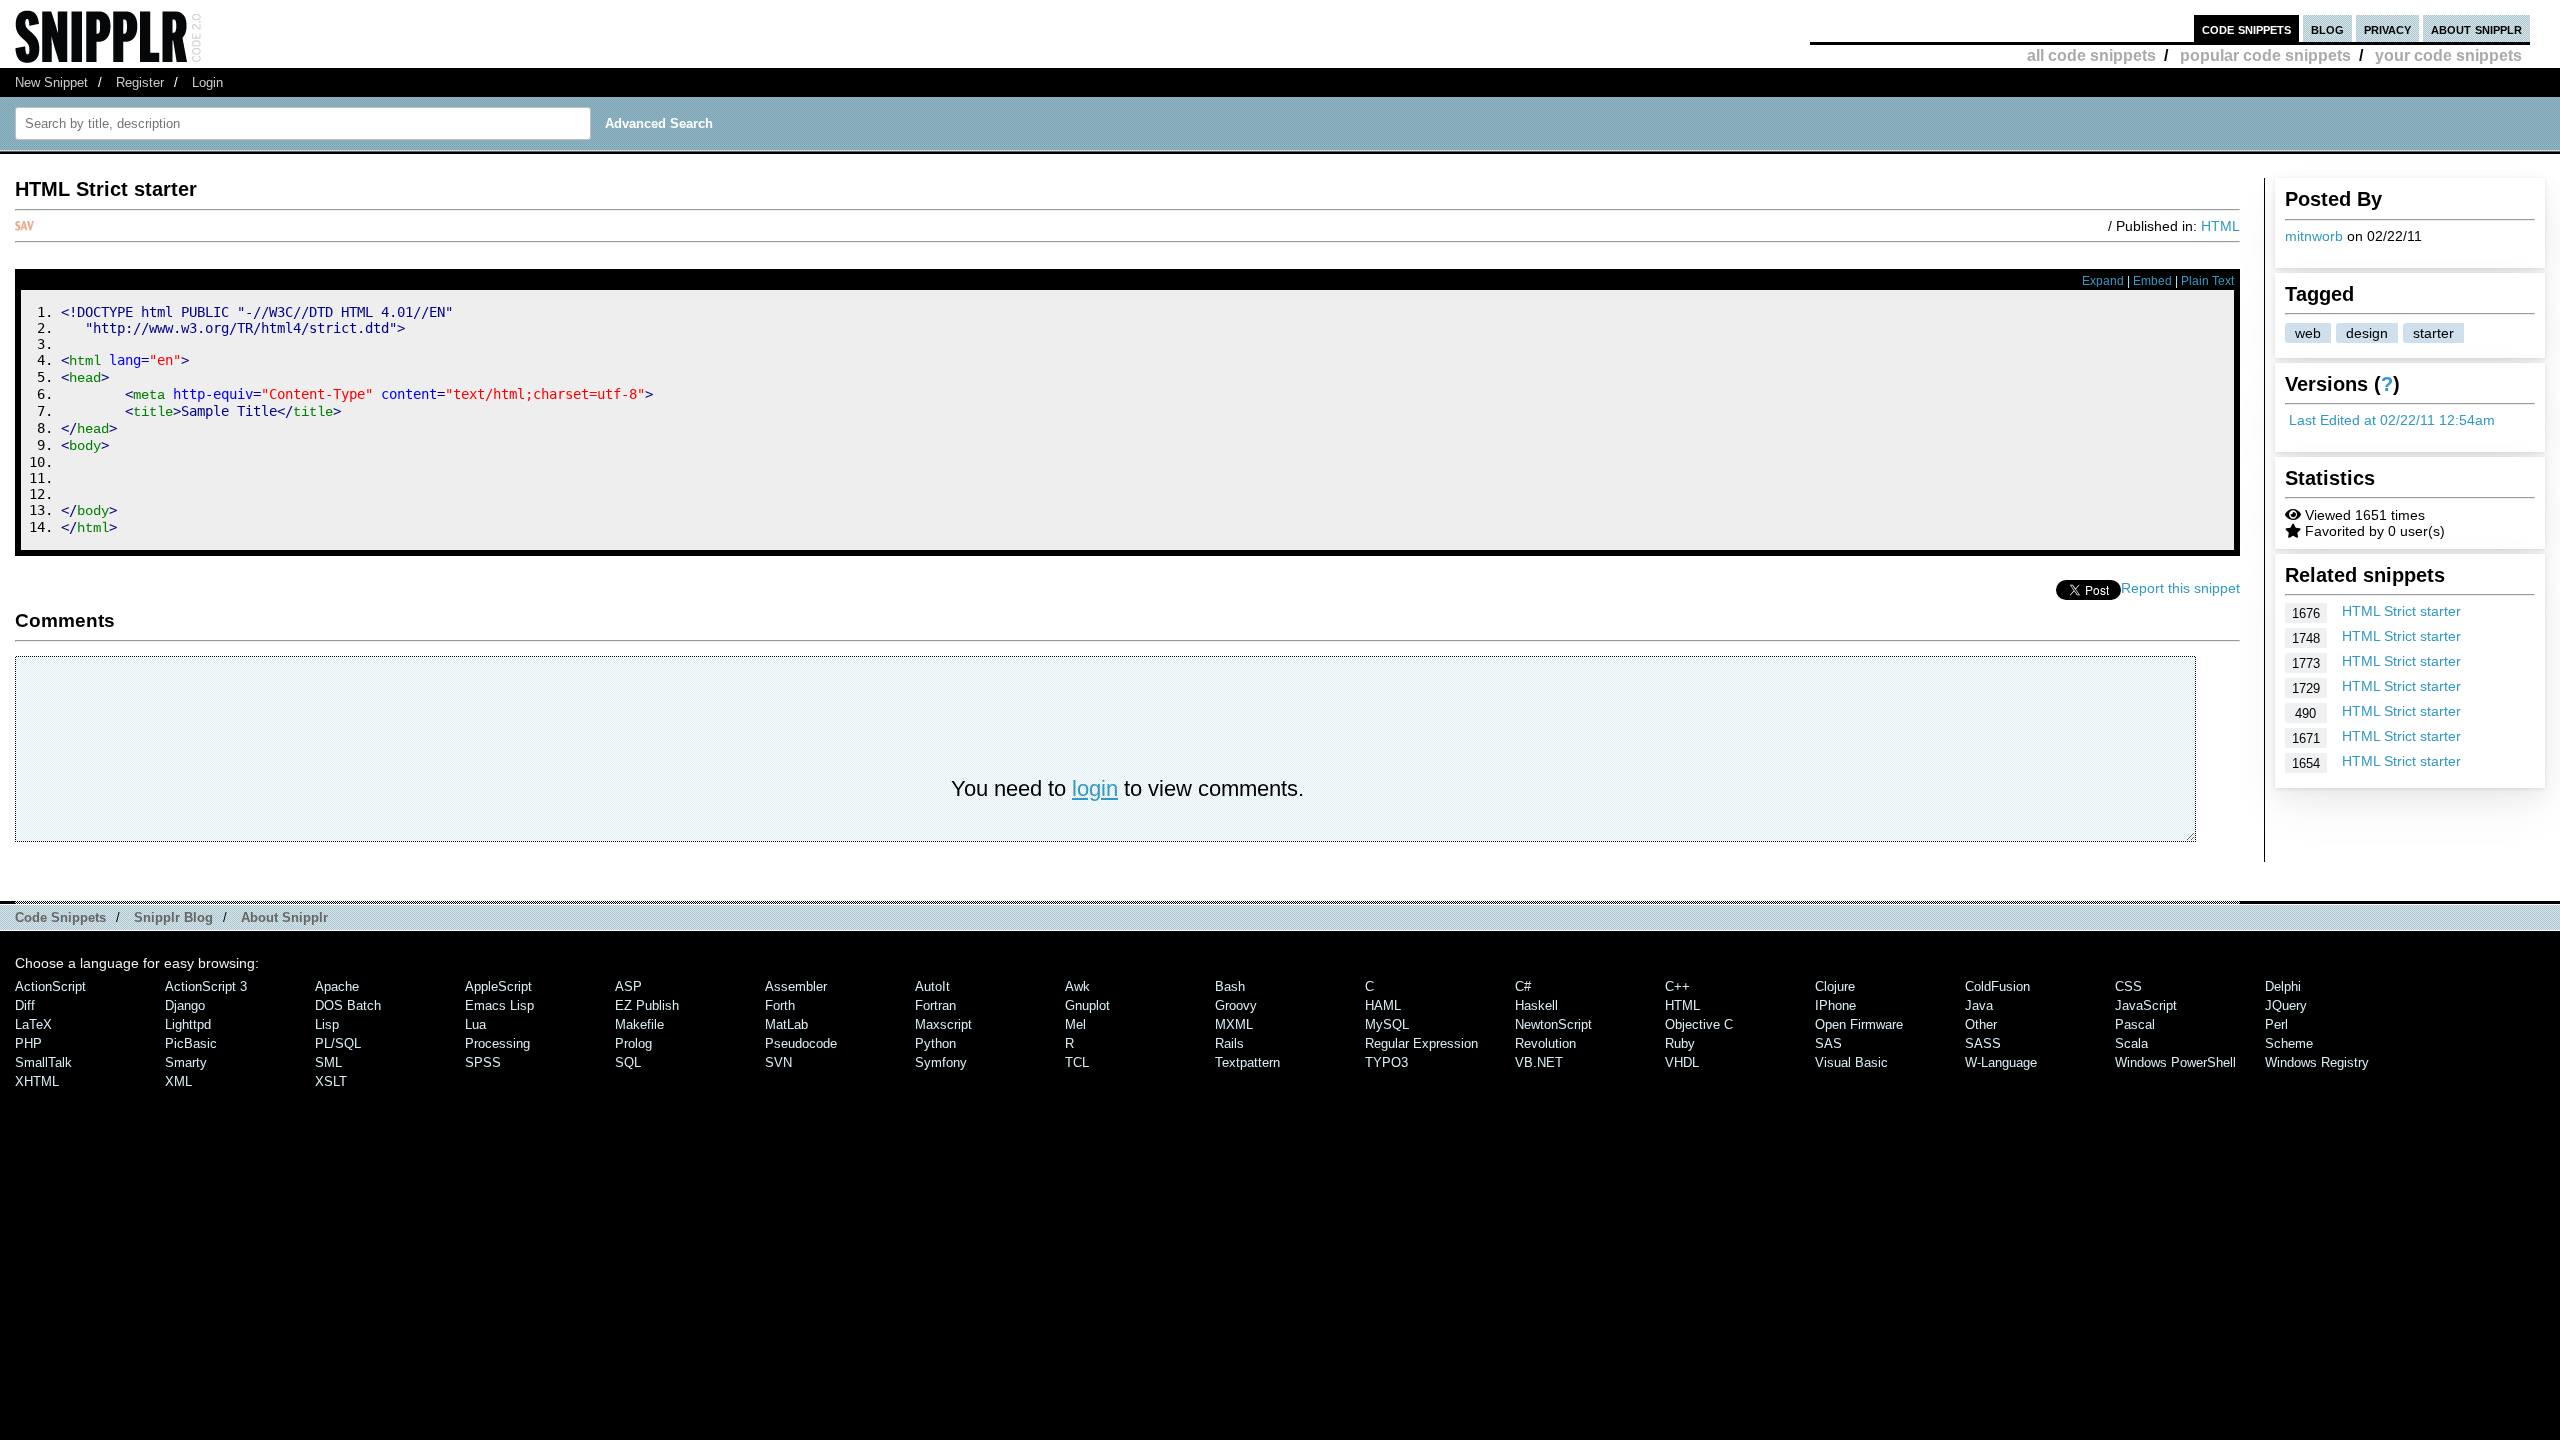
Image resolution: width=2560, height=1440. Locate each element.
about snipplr (2476, 28)
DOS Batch (348, 1005)
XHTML (37, 1081)
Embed (2152, 281)
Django (185, 1005)
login (1095, 788)
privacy (2387, 28)
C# (1523, 986)
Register (140, 82)
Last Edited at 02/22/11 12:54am (2392, 420)
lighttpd (188, 1024)
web (2308, 333)
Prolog (633, 1043)
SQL (628, 1062)
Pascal (2135, 1024)
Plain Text (2207, 281)
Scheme (2289, 1043)
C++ (1677, 986)
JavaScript (2146, 1005)
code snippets (2246, 28)
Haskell (1536, 1005)
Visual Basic (1851, 1062)
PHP (28, 1043)
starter (2433, 333)
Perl (2276, 1024)
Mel (1075, 1024)
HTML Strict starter (2401, 611)
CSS (2128, 986)
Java (1979, 1005)
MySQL (1387, 1024)
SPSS (483, 1062)
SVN (778, 1062)
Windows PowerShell (2175, 1062)
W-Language (2001, 1062)
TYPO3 (1386, 1062)
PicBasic (191, 1043)
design (2367, 333)
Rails (1229, 1043)
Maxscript (943, 1024)
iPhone (1835, 1005)
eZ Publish (647, 1005)
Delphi (2283, 986)
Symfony (941, 1062)
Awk (1077, 986)
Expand (2103, 281)
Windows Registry (2317, 1062)
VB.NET (1539, 1062)
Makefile (639, 1024)
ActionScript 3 (206, 986)
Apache (337, 986)
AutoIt (932, 986)
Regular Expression (1421, 1043)
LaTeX (33, 1024)
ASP (628, 986)
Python (935, 1043)
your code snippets (2448, 55)
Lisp (327, 1024)
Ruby (1680, 1043)
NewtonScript (1553, 1024)
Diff (25, 1005)
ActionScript (50, 986)
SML (328, 1062)
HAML (1383, 1005)
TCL (1077, 1062)
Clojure (1835, 986)
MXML (1234, 1024)
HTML (2220, 226)
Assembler (796, 986)
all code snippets (2091, 55)
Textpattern (1247, 1062)
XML (178, 1081)
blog (2327, 28)
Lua (475, 1024)
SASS (1983, 1043)
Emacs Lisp (499, 1005)
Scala (2131, 1043)
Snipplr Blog (173, 917)
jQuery (2286, 1005)
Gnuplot (1087, 1005)
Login (207, 82)
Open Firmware (1859, 1024)
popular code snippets (2265, 55)
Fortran (935, 1005)
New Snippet (51, 82)
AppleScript (498, 986)
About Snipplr (284, 917)
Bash (1230, 986)
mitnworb (2314, 236)
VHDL (1682, 1062)
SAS (1828, 1043)
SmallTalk (43, 1062)
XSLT (331, 1081)
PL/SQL (338, 1043)
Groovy (1236, 1005)
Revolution (1545, 1043)
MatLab (786, 1024)
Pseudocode (801, 1043)
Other (1981, 1024)
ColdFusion (1997, 986)
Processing (497, 1043)
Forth (780, 1005)
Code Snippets (60, 917)
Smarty (186, 1062)
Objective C (1699, 1024)
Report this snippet (2180, 588)
